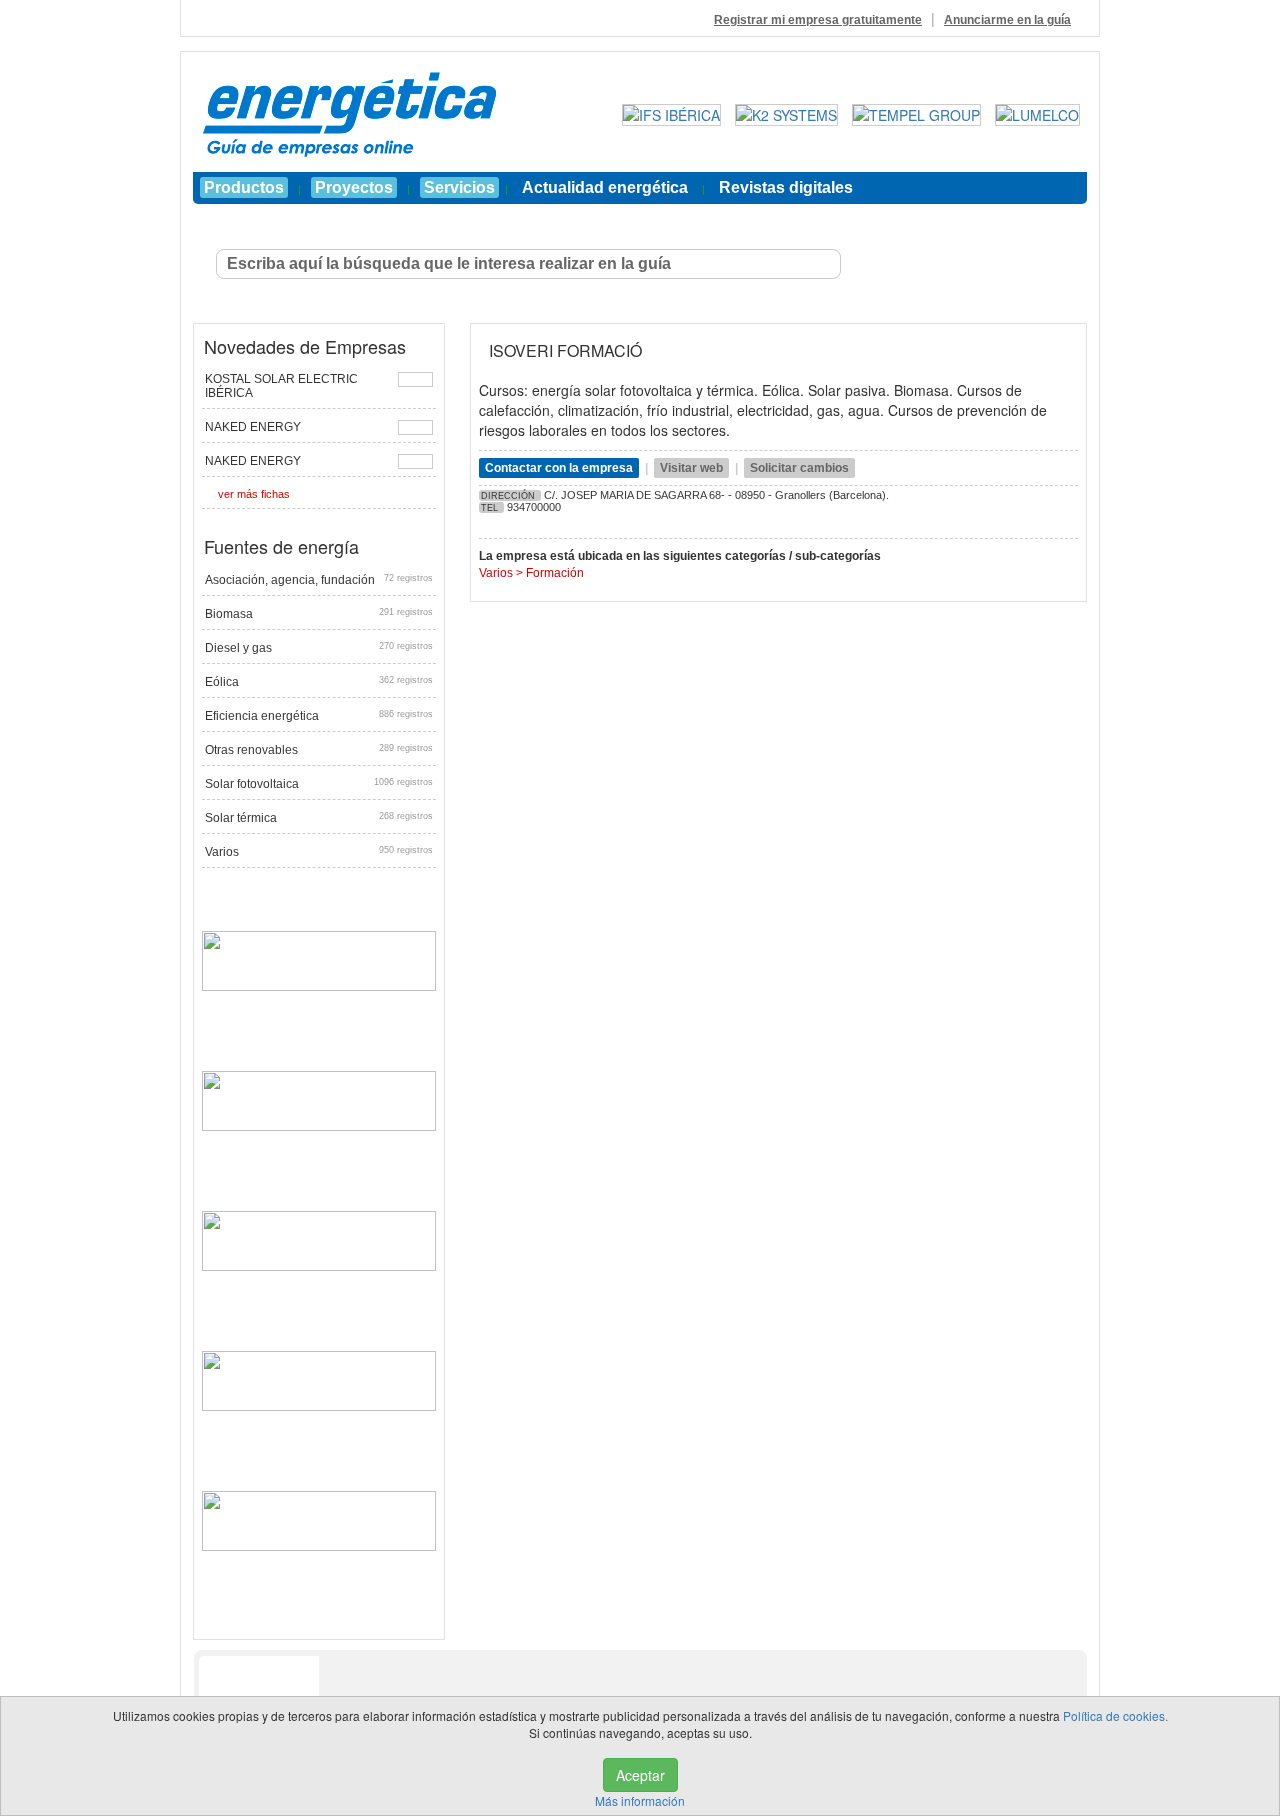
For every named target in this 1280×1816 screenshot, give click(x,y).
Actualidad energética (605, 187)
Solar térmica (319, 818)
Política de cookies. (1115, 1715)
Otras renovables (319, 750)
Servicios (459, 187)
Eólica (319, 682)
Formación (555, 573)
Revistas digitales (786, 187)
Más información (640, 1800)
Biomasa (319, 614)
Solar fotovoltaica (319, 784)
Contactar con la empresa (559, 468)
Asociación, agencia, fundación (319, 580)
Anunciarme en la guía (1007, 20)
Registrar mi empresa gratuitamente (818, 20)
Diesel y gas (319, 648)
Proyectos (354, 187)
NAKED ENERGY (253, 427)
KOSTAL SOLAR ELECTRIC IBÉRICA (281, 386)
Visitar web (691, 468)
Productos (244, 187)
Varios (319, 852)
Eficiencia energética (319, 716)
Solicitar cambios (799, 468)
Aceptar (640, 1775)
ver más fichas (254, 494)
